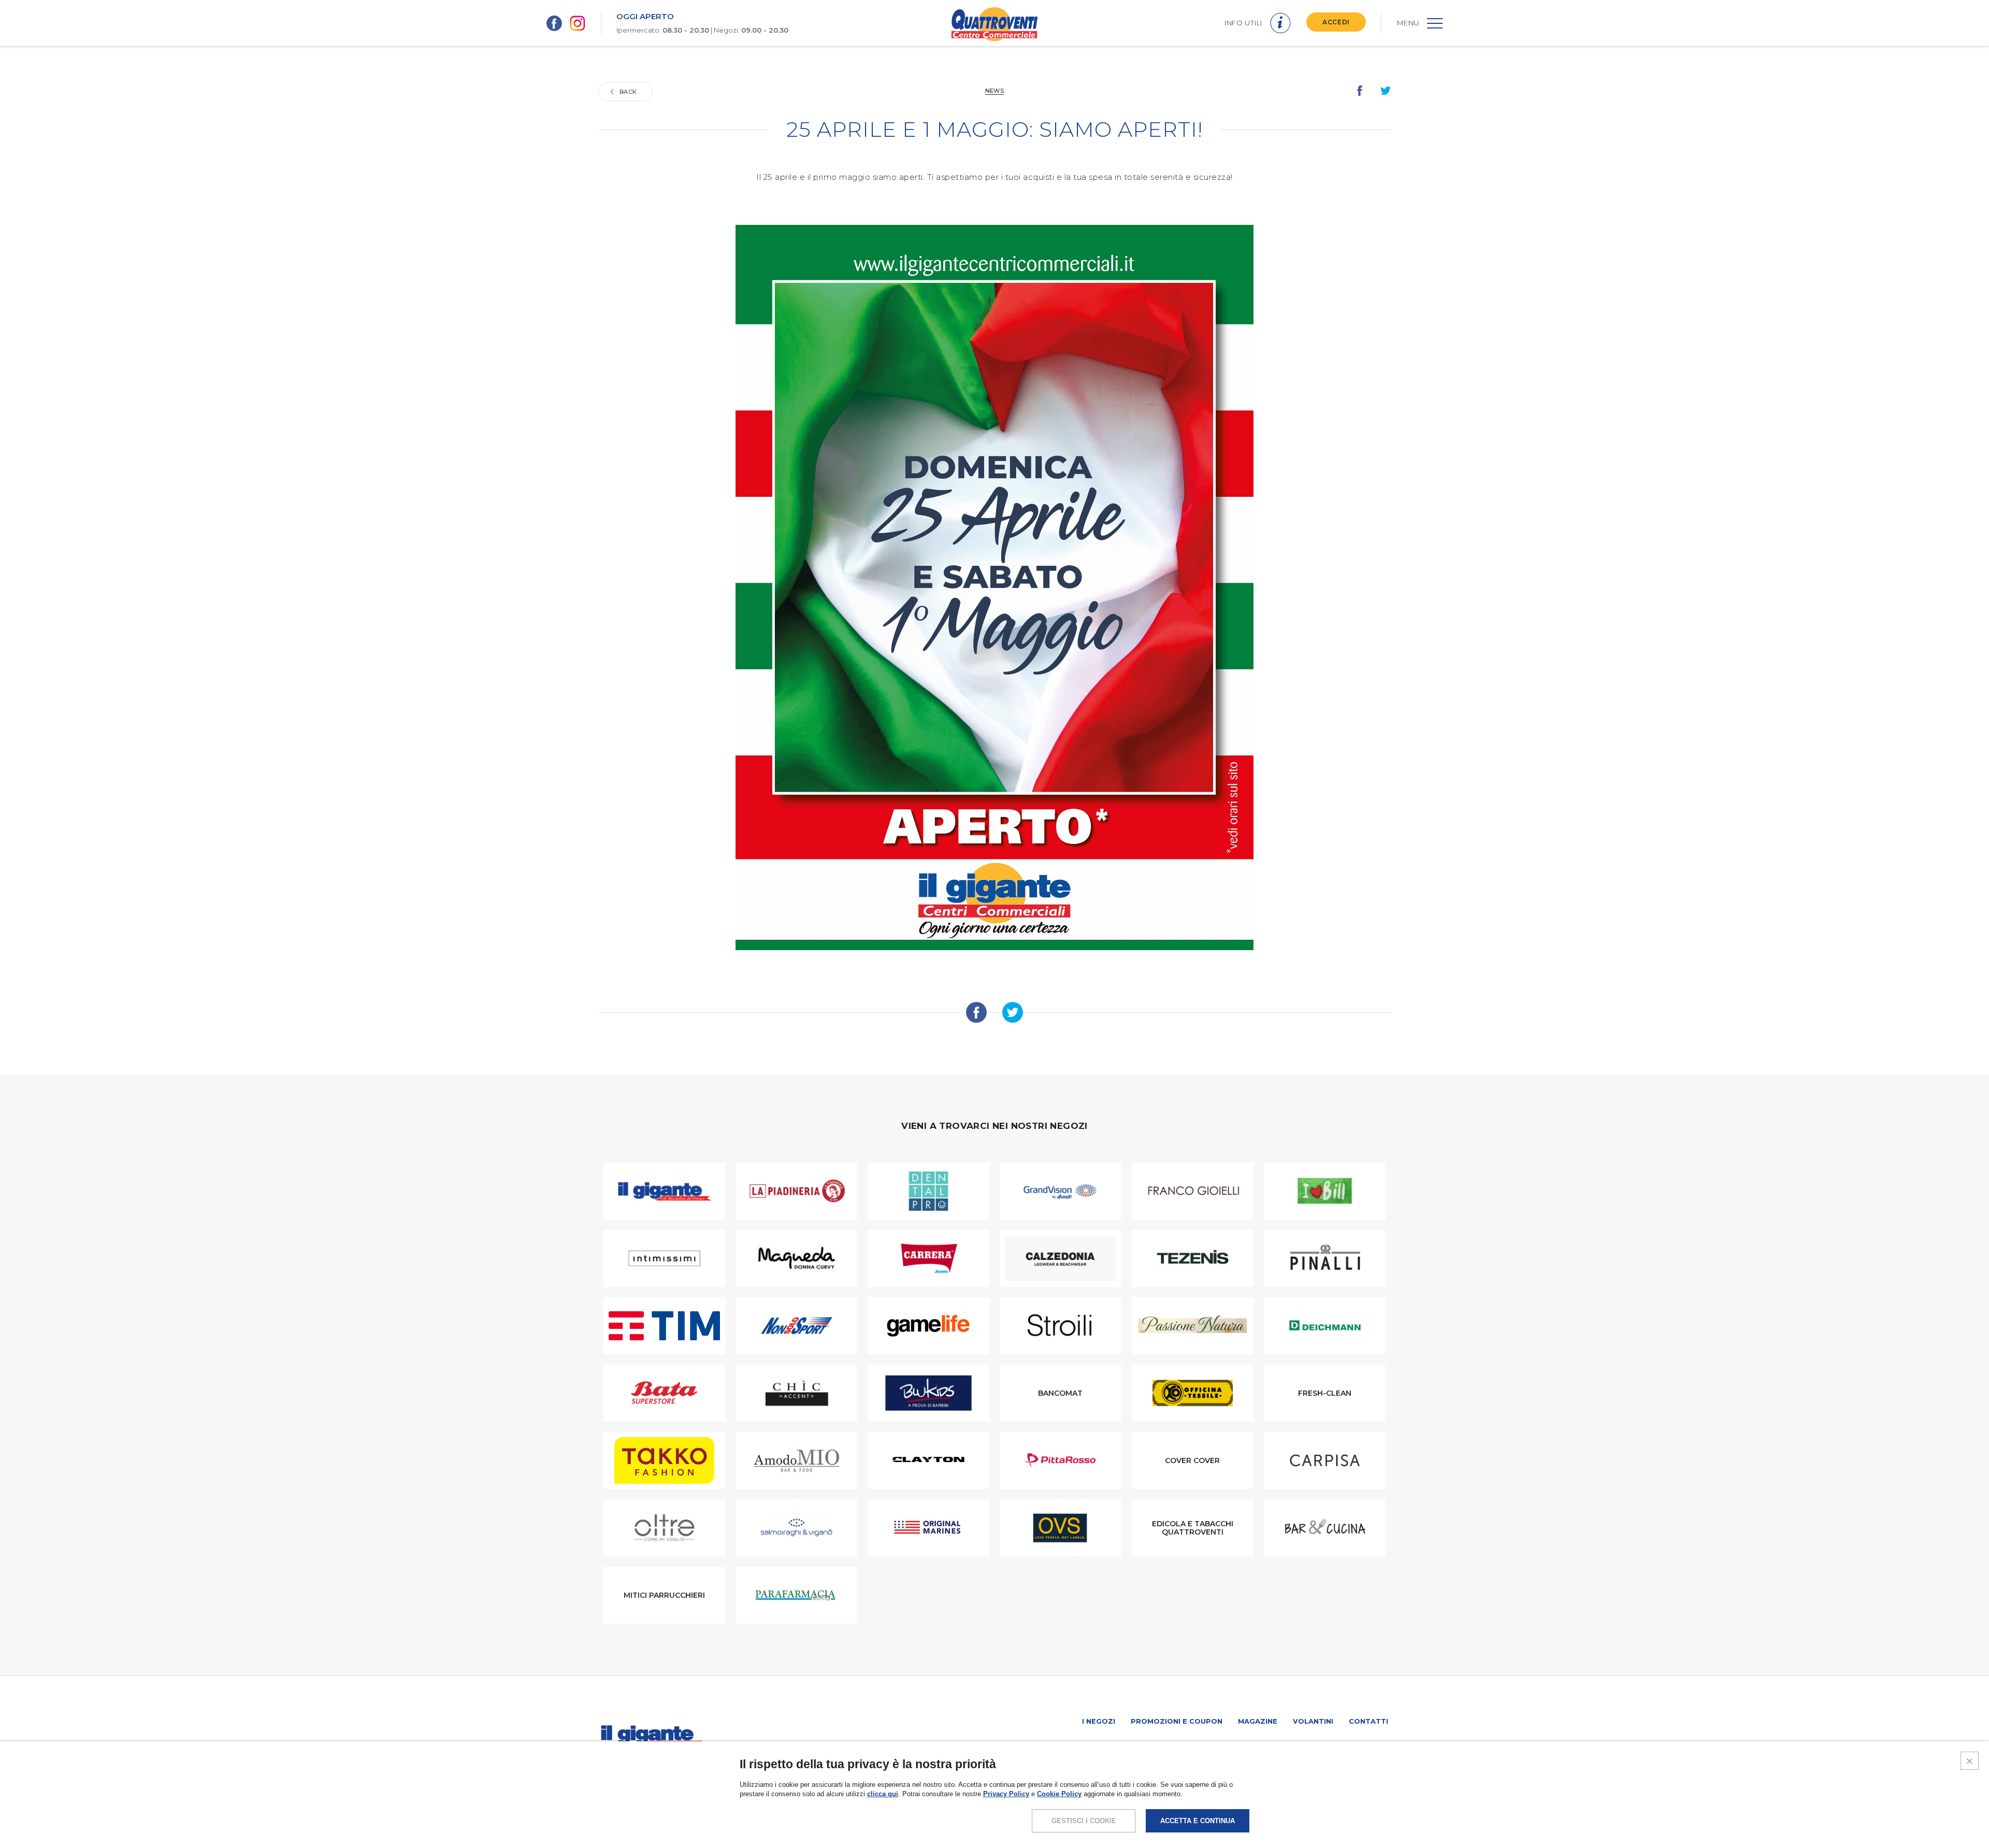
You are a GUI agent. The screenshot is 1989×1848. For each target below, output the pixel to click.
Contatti (1368, 1721)
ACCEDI (1336, 22)
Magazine (1258, 1721)
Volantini (1313, 1721)
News (994, 91)
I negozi (1099, 1721)
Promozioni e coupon (1177, 1721)
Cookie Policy (1059, 1794)
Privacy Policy (1006, 1794)
